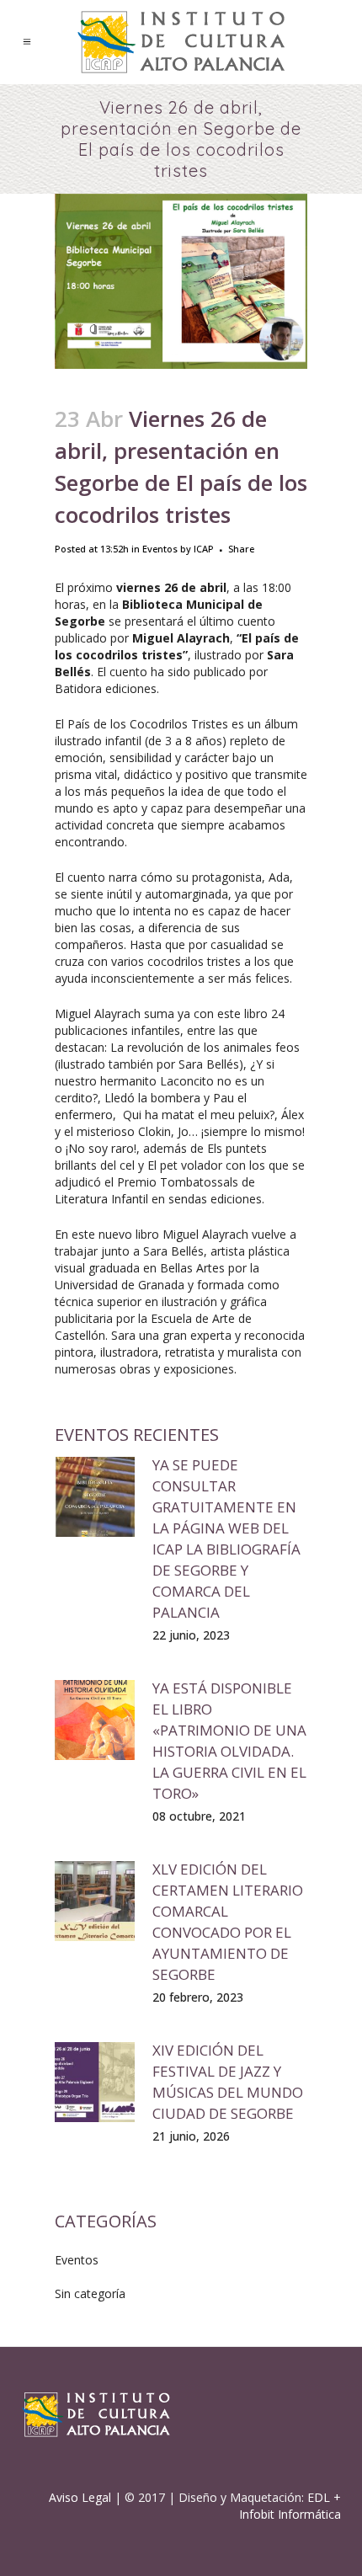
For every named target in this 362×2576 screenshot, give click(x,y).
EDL (319, 2497)
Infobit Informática (290, 2514)
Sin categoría (90, 2293)
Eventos (160, 549)
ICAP (204, 549)
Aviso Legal (80, 2497)
